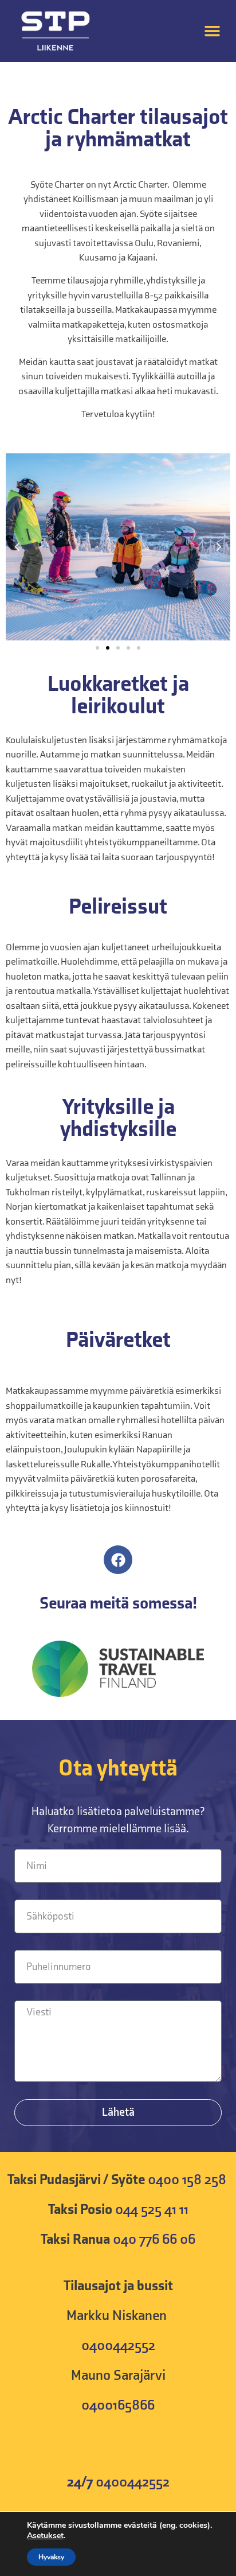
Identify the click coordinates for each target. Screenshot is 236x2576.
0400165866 (118, 2405)
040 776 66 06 (154, 2239)
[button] (212, 31)
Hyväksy (51, 2557)
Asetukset (45, 2536)
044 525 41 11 (152, 2210)
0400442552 (118, 2346)
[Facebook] (118, 1560)
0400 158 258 (188, 2180)
